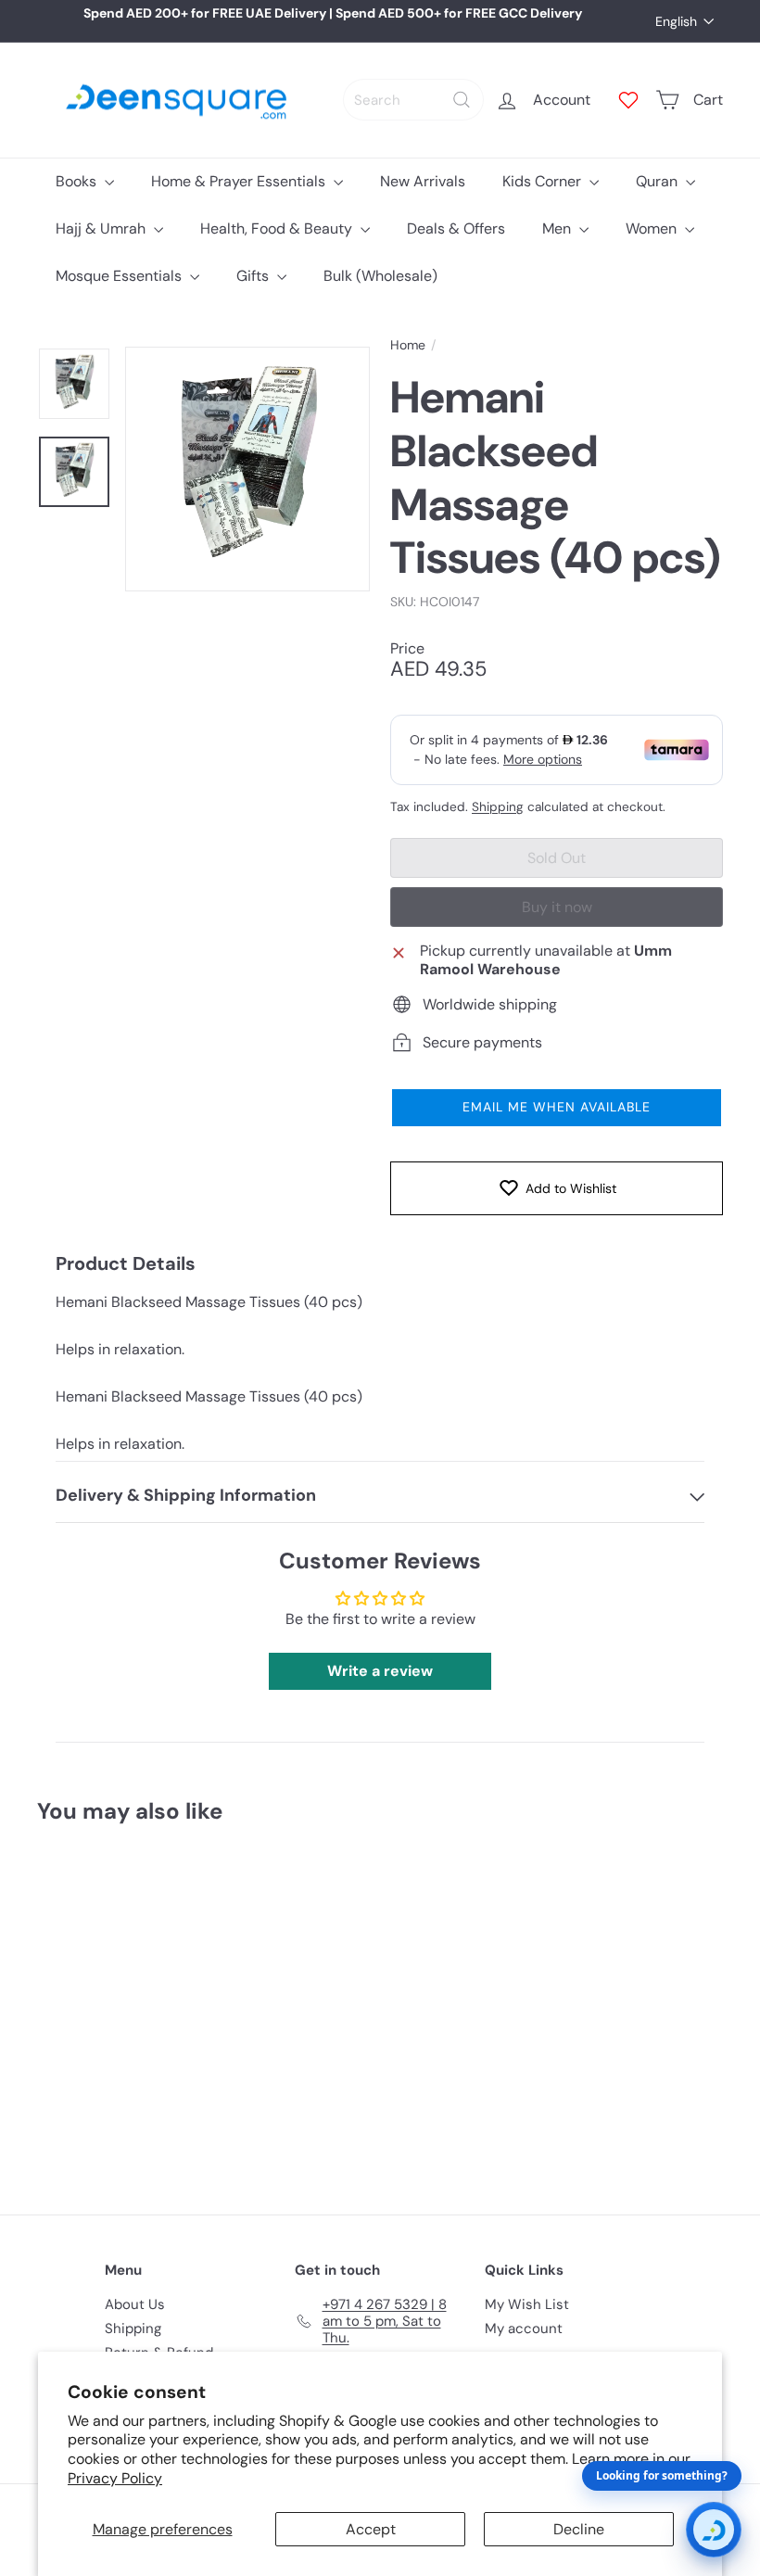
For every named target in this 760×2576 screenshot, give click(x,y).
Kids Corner (544, 181)
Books (78, 181)
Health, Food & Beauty (278, 228)
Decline (579, 2529)
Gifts (254, 276)
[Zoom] (247, 469)
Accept (371, 2529)
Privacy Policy (115, 2478)
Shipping (498, 807)
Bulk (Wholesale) (380, 276)
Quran (659, 181)
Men (558, 228)
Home (408, 345)
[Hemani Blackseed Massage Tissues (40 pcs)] (87, 2005)
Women (653, 228)
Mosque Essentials (120, 276)
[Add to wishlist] (112, 1885)
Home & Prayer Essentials (240, 181)
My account (524, 2329)
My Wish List (527, 2304)
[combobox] (413, 100)
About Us (135, 2304)
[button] (557, 1108)
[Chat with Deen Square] (714, 2530)
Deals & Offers (456, 228)
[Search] (462, 100)
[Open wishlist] (628, 100)
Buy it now (557, 907)
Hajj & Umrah (102, 228)
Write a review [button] (380, 1671)
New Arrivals (423, 181)
